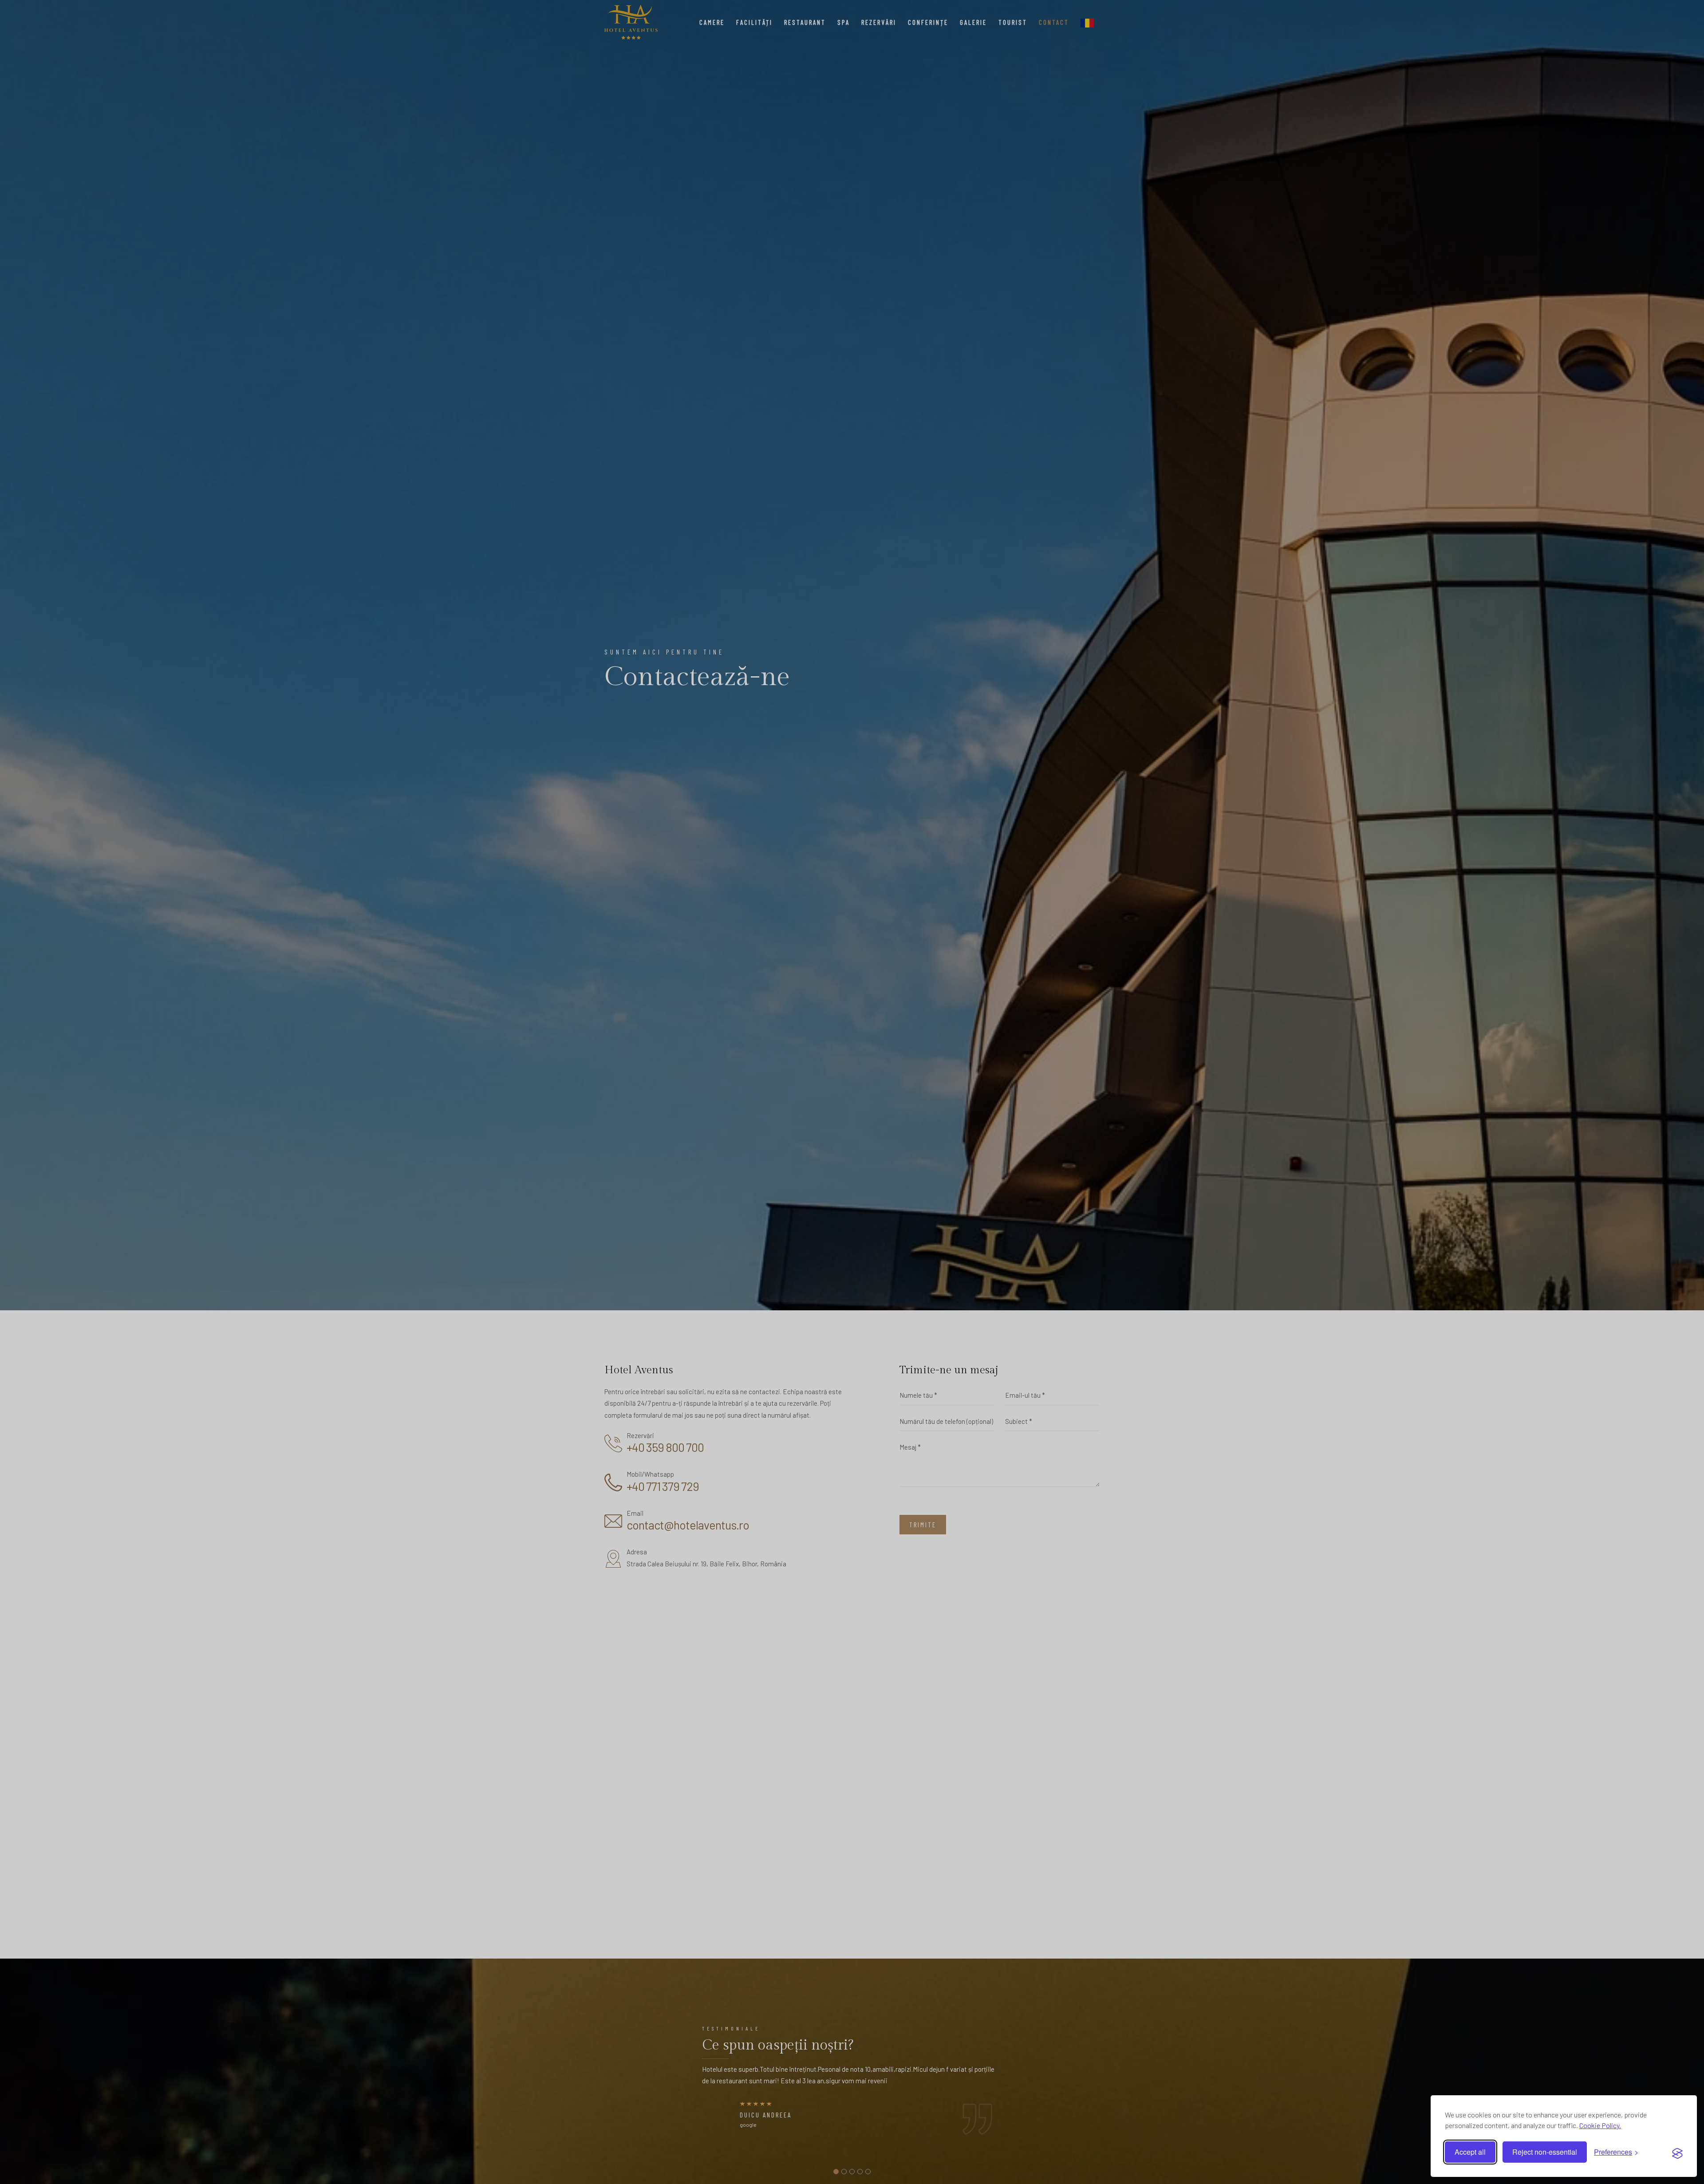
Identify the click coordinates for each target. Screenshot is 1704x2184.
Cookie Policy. (1600, 2125)
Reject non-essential (1545, 2152)
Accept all (1470, 2152)
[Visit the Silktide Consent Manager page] (1677, 2152)
